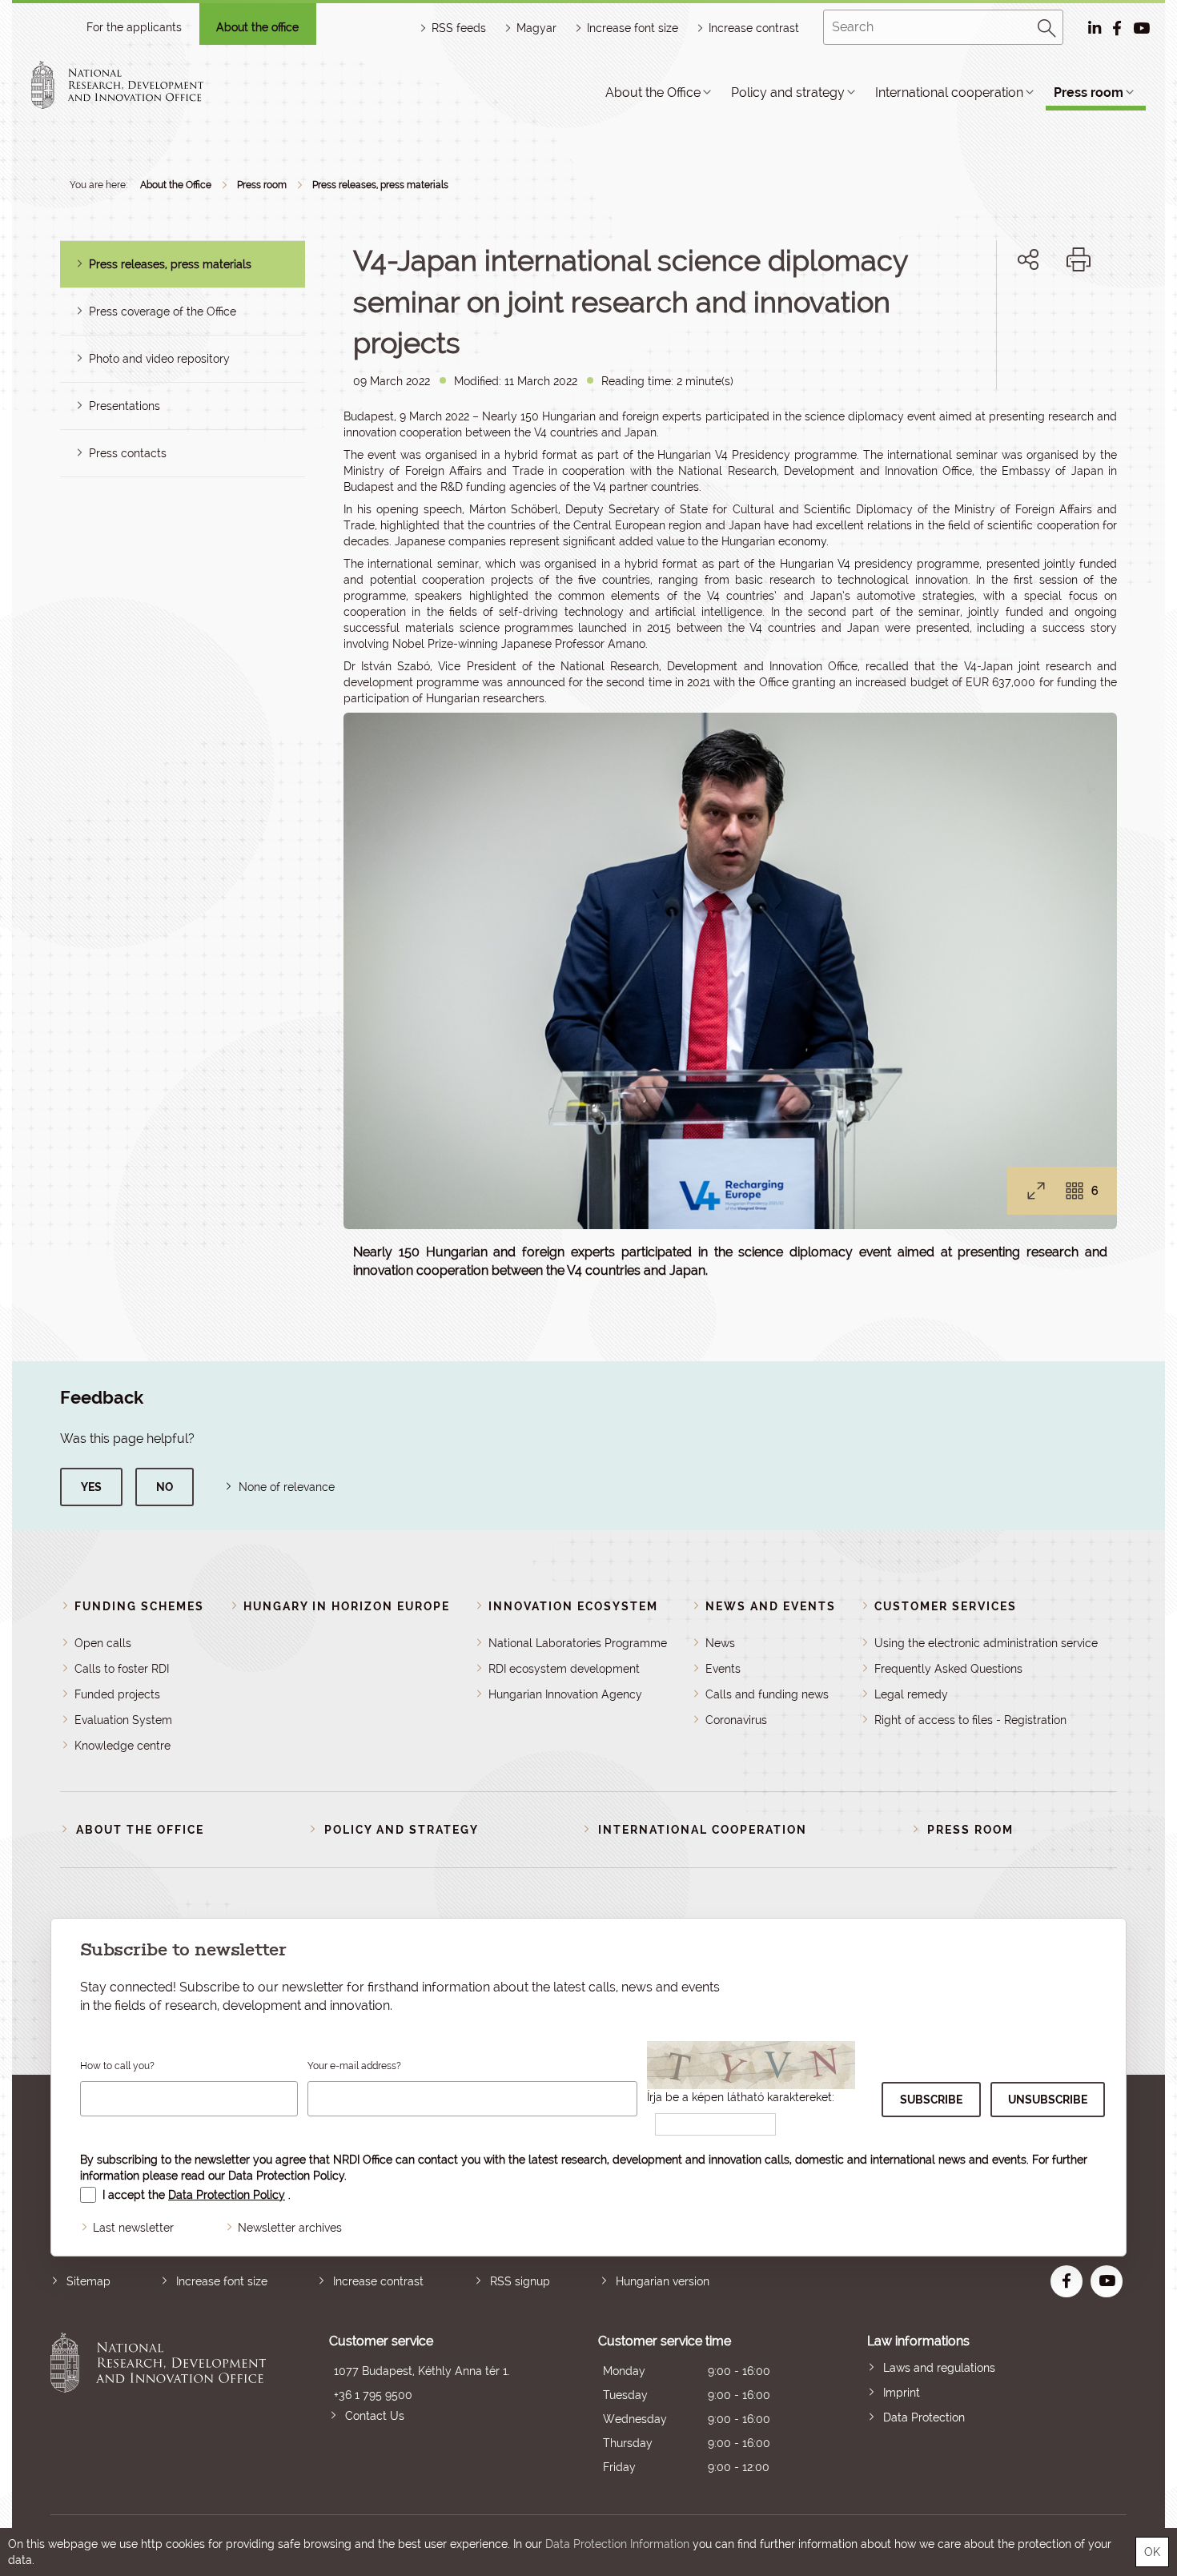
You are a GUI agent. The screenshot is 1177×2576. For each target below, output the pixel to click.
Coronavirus (736, 1720)
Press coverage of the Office (163, 311)
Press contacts (128, 453)
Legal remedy (911, 1694)
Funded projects (117, 1694)
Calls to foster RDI (122, 1669)
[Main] (131, 85)
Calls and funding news (767, 1694)
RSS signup (520, 2281)
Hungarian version (663, 2281)
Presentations (125, 406)
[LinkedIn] (1081, 314)
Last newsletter (133, 2228)
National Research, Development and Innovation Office (158, 2406)
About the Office (653, 92)
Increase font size (222, 2281)
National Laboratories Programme (578, 1643)
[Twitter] (1046, 314)
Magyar (536, 28)
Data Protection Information (617, 2544)
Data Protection (924, 2417)
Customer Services (946, 1606)
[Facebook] (1010, 314)
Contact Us (375, 2416)
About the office (257, 27)
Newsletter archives (290, 2228)
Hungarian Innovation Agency (565, 1694)
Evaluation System (123, 1720)
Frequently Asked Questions (948, 1669)
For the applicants (134, 27)
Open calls (103, 1643)
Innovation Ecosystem (573, 1606)
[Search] (1047, 26)
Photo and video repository (159, 359)
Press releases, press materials (380, 185)
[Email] (974, 314)
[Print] (1079, 259)
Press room (1089, 92)
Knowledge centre (123, 1746)
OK (1152, 2552)
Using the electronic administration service (986, 1643)
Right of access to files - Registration (970, 1720)
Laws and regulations (939, 2368)
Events (723, 1669)
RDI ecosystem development (564, 1669)
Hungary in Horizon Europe (347, 1606)
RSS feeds (459, 28)
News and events (771, 1606)
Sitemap (88, 2281)
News (720, 1643)
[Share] (1028, 259)
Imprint (902, 2393)
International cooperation (949, 92)
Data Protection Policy (286, 2176)
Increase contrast (754, 28)
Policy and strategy (788, 92)
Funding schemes (139, 1606)
